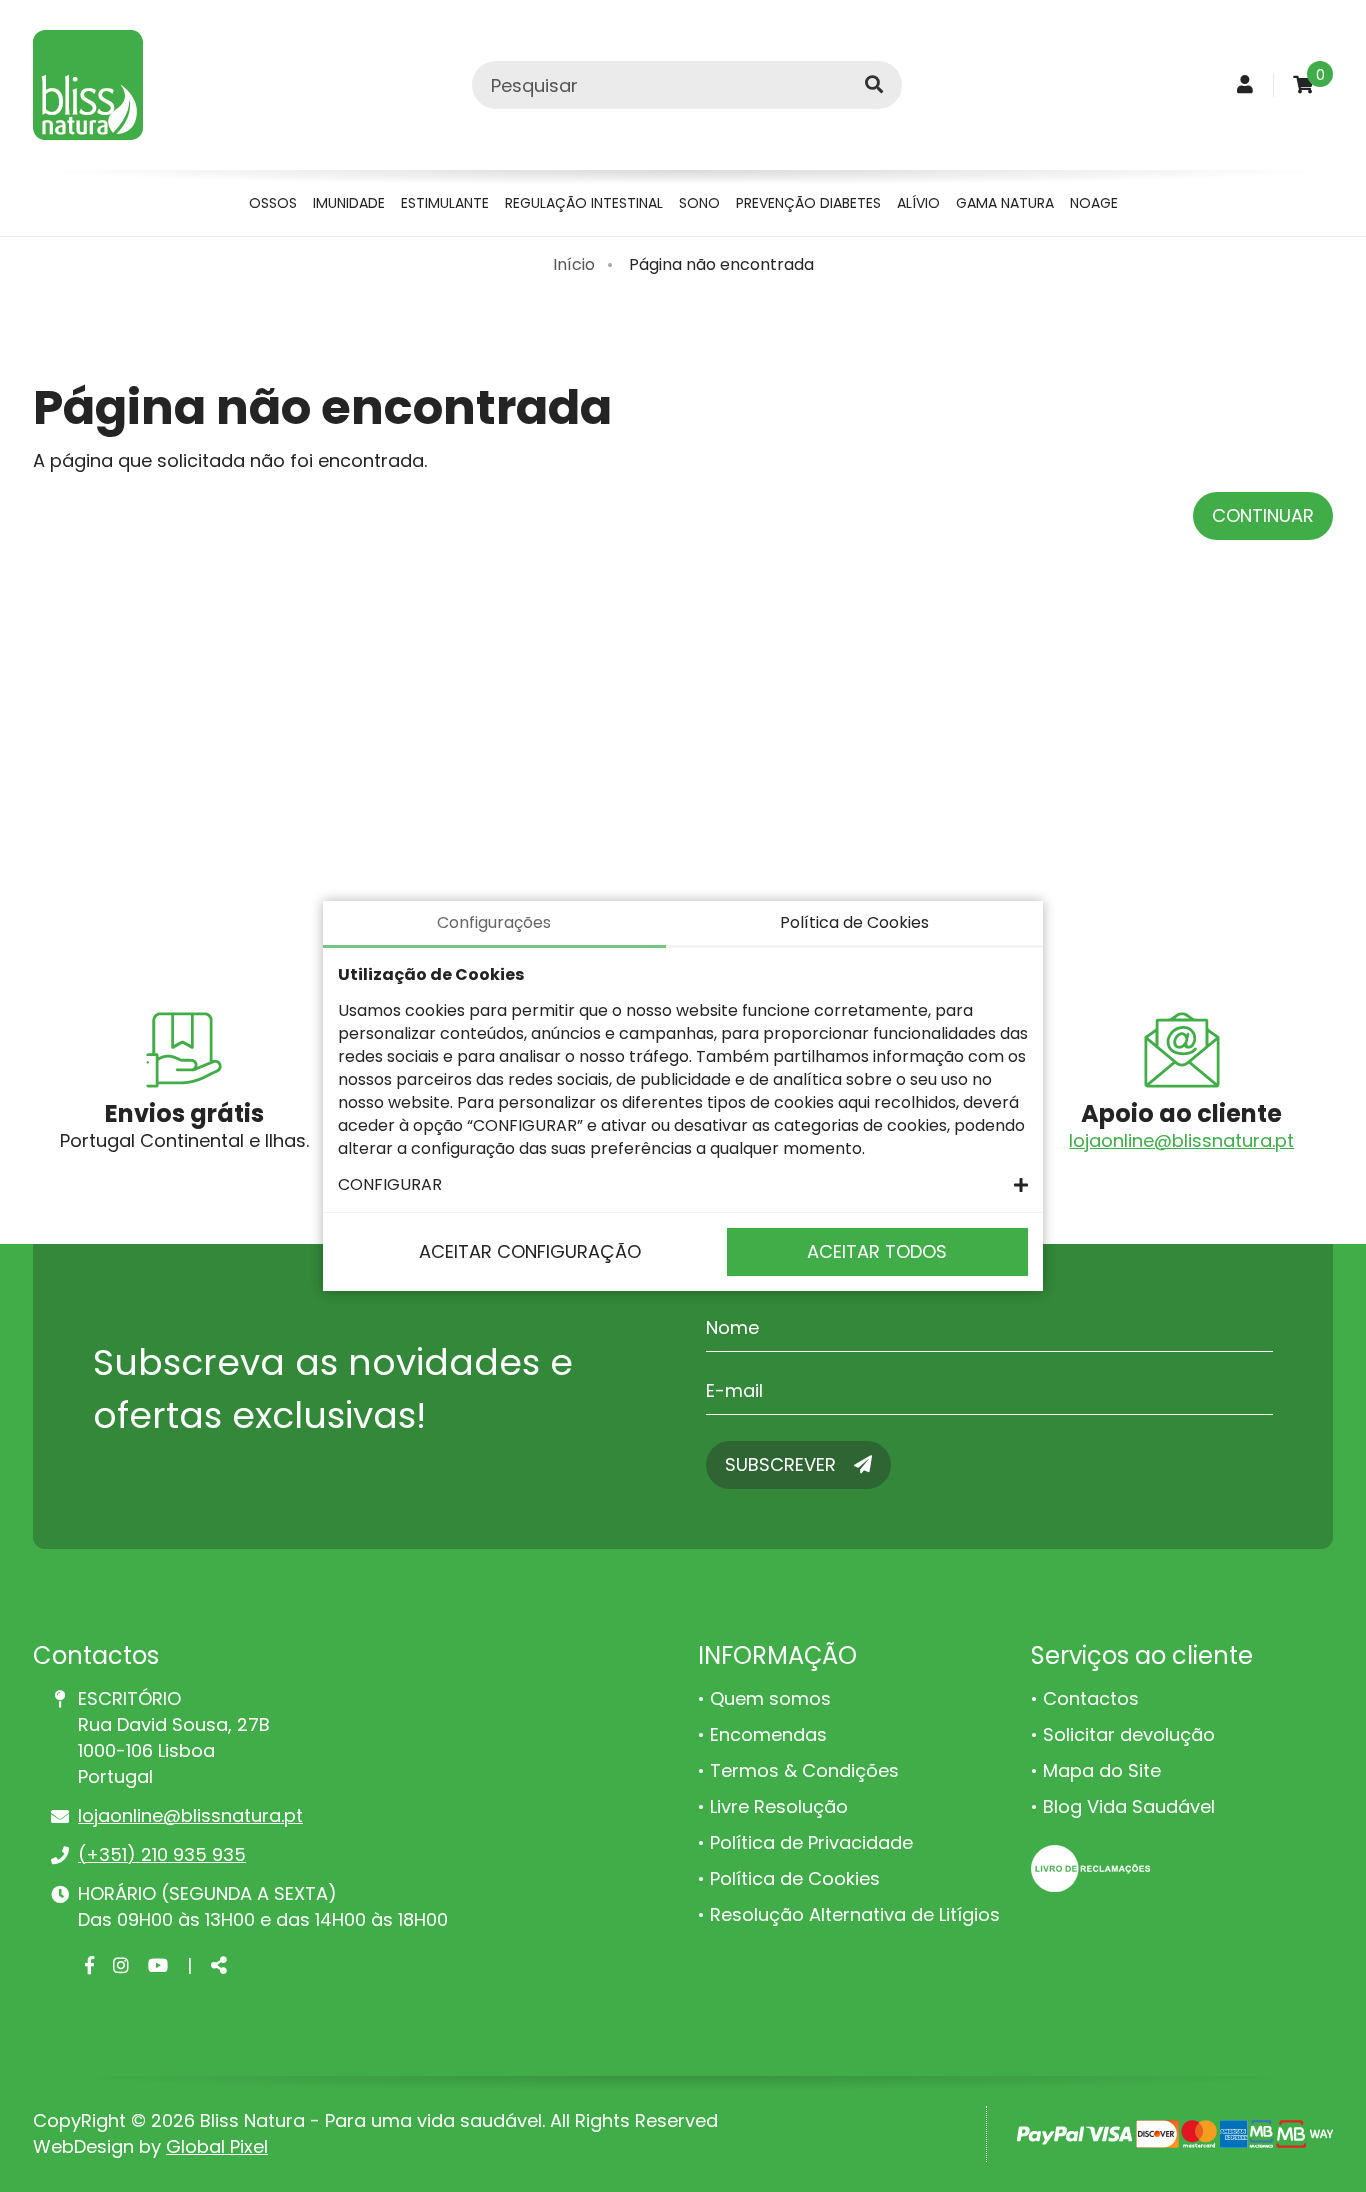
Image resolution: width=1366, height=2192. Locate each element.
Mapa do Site (1102, 1770)
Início (574, 264)
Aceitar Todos (877, 1251)
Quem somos (770, 1698)
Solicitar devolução (1129, 1734)
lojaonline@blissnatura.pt (1181, 1140)
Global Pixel (217, 2146)
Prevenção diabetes (808, 203)
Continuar (1263, 515)
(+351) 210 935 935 (162, 1854)
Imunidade (349, 203)
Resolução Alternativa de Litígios (855, 1914)
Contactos (1091, 1698)
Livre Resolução (779, 1806)
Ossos (273, 203)
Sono (699, 203)
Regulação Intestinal (584, 203)
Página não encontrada (721, 264)
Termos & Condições (804, 1770)
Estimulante (445, 203)
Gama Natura (1005, 203)
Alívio (918, 203)
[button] (683, 1184)
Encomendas (768, 1734)
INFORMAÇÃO (777, 1655)
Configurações (494, 922)
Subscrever (783, 1464)
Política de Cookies (795, 1878)
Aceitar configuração (530, 1251)
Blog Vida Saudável (1129, 1806)
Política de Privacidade (811, 1842)
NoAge (1094, 203)
